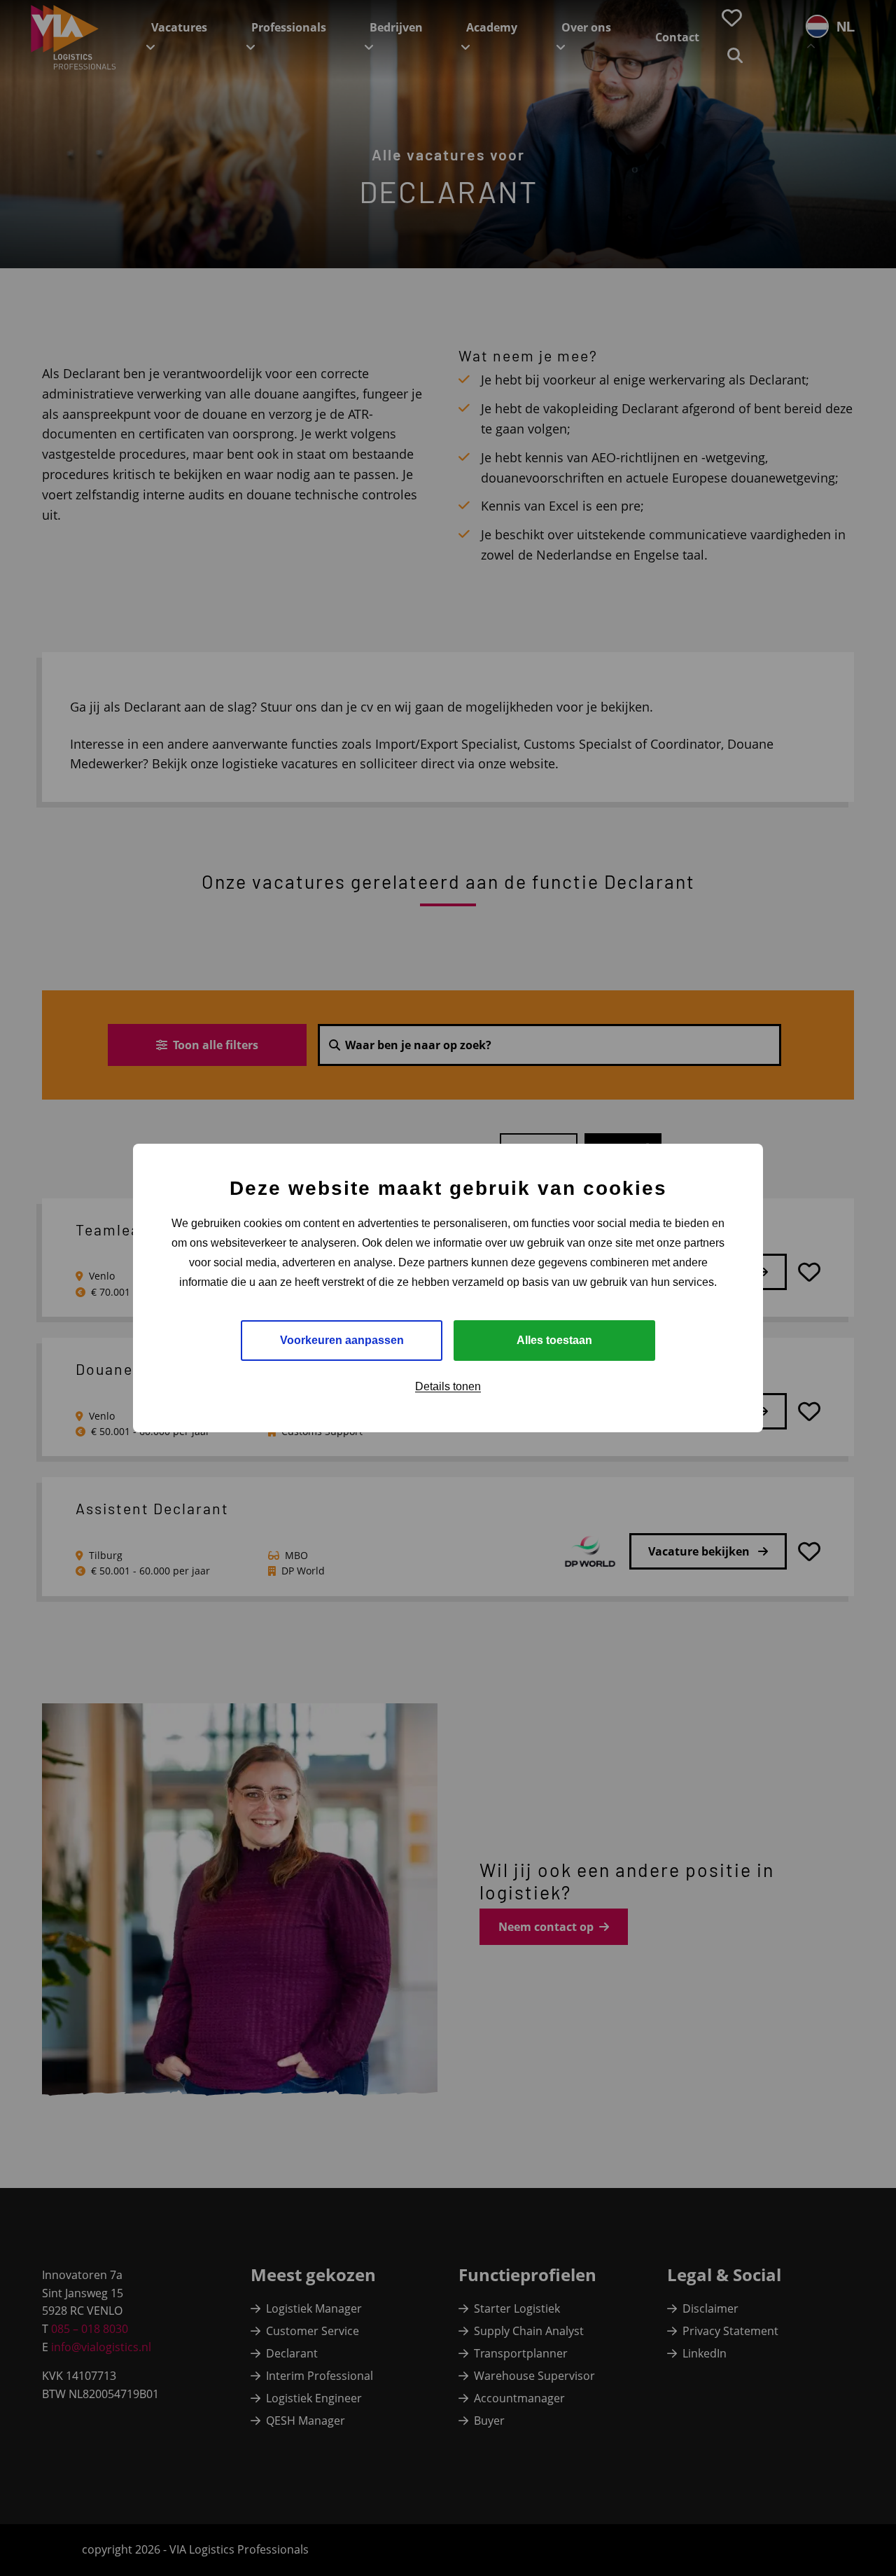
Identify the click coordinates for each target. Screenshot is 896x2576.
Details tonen (448, 1386)
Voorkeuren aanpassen (342, 1340)
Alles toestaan (554, 1340)
